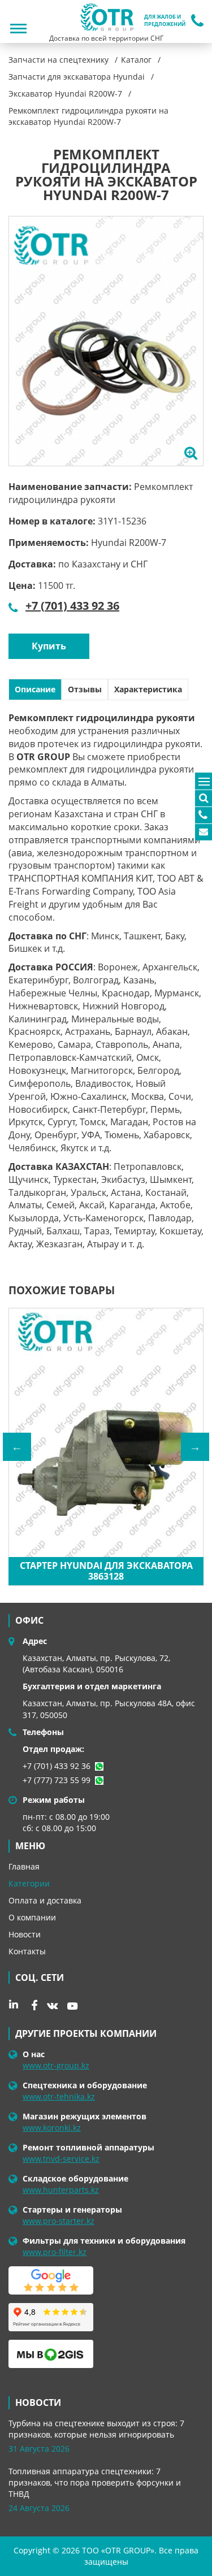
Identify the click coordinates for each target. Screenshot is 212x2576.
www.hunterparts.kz (61, 2190)
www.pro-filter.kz (55, 2252)
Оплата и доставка (45, 1900)
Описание (35, 689)
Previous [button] (17, 1447)
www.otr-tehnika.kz (59, 2096)
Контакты (27, 1951)
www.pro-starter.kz (59, 2221)
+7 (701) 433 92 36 (72, 606)
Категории (29, 1883)
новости (38, 2402)
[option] (106, 341)
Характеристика (148, 689)
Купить (49, 646)
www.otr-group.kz (56, 2065)
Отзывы (85, 689)
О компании (32, 1917)
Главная (24, 1866)
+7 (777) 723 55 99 (57, 1780)
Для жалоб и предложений (165, 21)
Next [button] (195, 1447)
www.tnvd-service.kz (61, 2159)
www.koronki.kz (52, 2128)
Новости (25, 1934)
